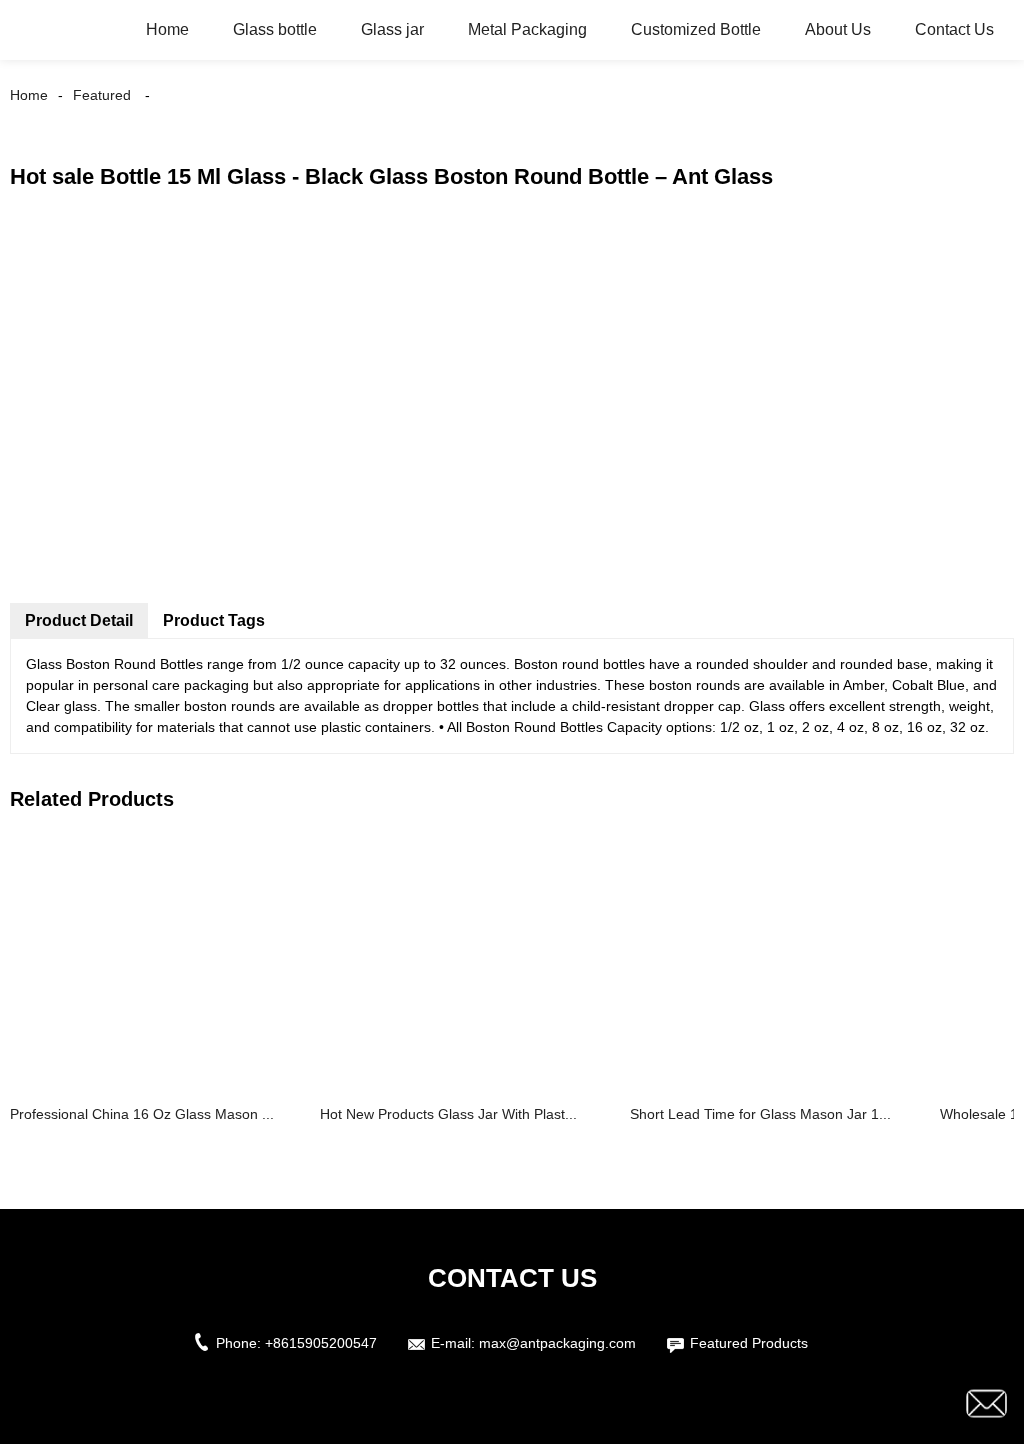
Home (167, 29)
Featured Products (749, 1343)
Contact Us (954, 29)
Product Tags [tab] (214, 620)
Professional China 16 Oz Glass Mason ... (142, 1114)
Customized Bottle (696, 29)
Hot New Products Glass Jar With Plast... (448, 1114)
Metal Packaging (527, 29)
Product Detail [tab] (79, 620)
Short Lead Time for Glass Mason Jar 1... (760, 1114)
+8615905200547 (321, 1343)
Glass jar (392, 29)
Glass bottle (275, 29)
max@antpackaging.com (557, 1343)
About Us (838, 29)
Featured (102, 95)
